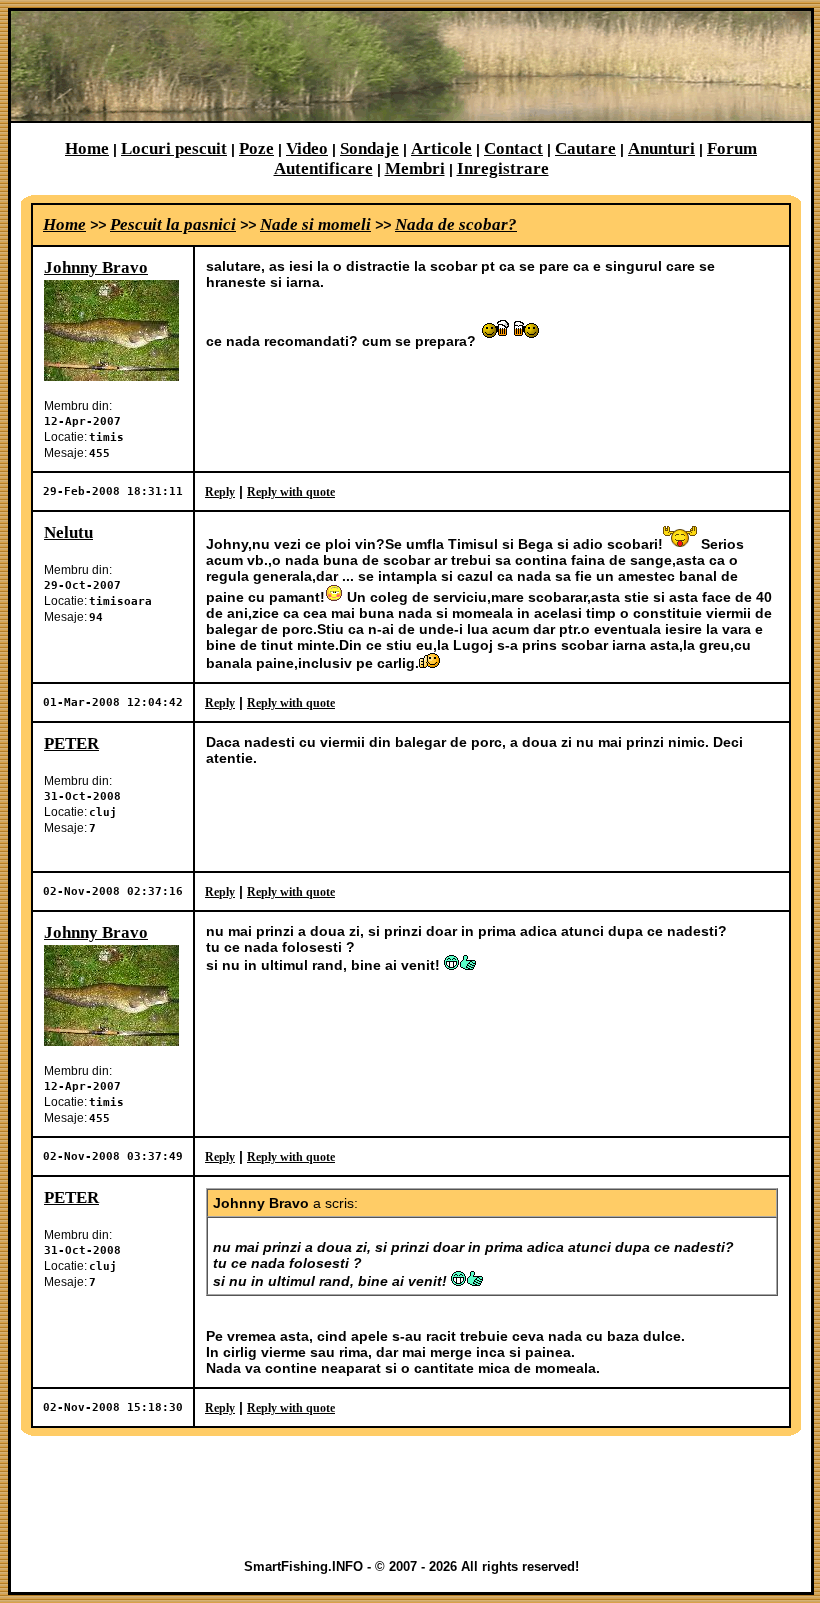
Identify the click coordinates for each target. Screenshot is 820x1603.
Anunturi (661, 148)
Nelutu (68, 532)
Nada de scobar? (456, 224)
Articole (441, 148)
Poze (256, 148)
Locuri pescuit (174, 148)
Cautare (585, 148)
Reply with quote (291, 492)
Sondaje (369, 148)
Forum (732, 148)
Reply (220, 492)
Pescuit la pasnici (173, 224)
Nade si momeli (315, 224)
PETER (71, 743)
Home (87, 148)
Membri (415, 168)
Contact (513, 148)
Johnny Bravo (96, 267)
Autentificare (323, 168)
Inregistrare (503, 168)
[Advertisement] (411, 1497)
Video (307, 148)
